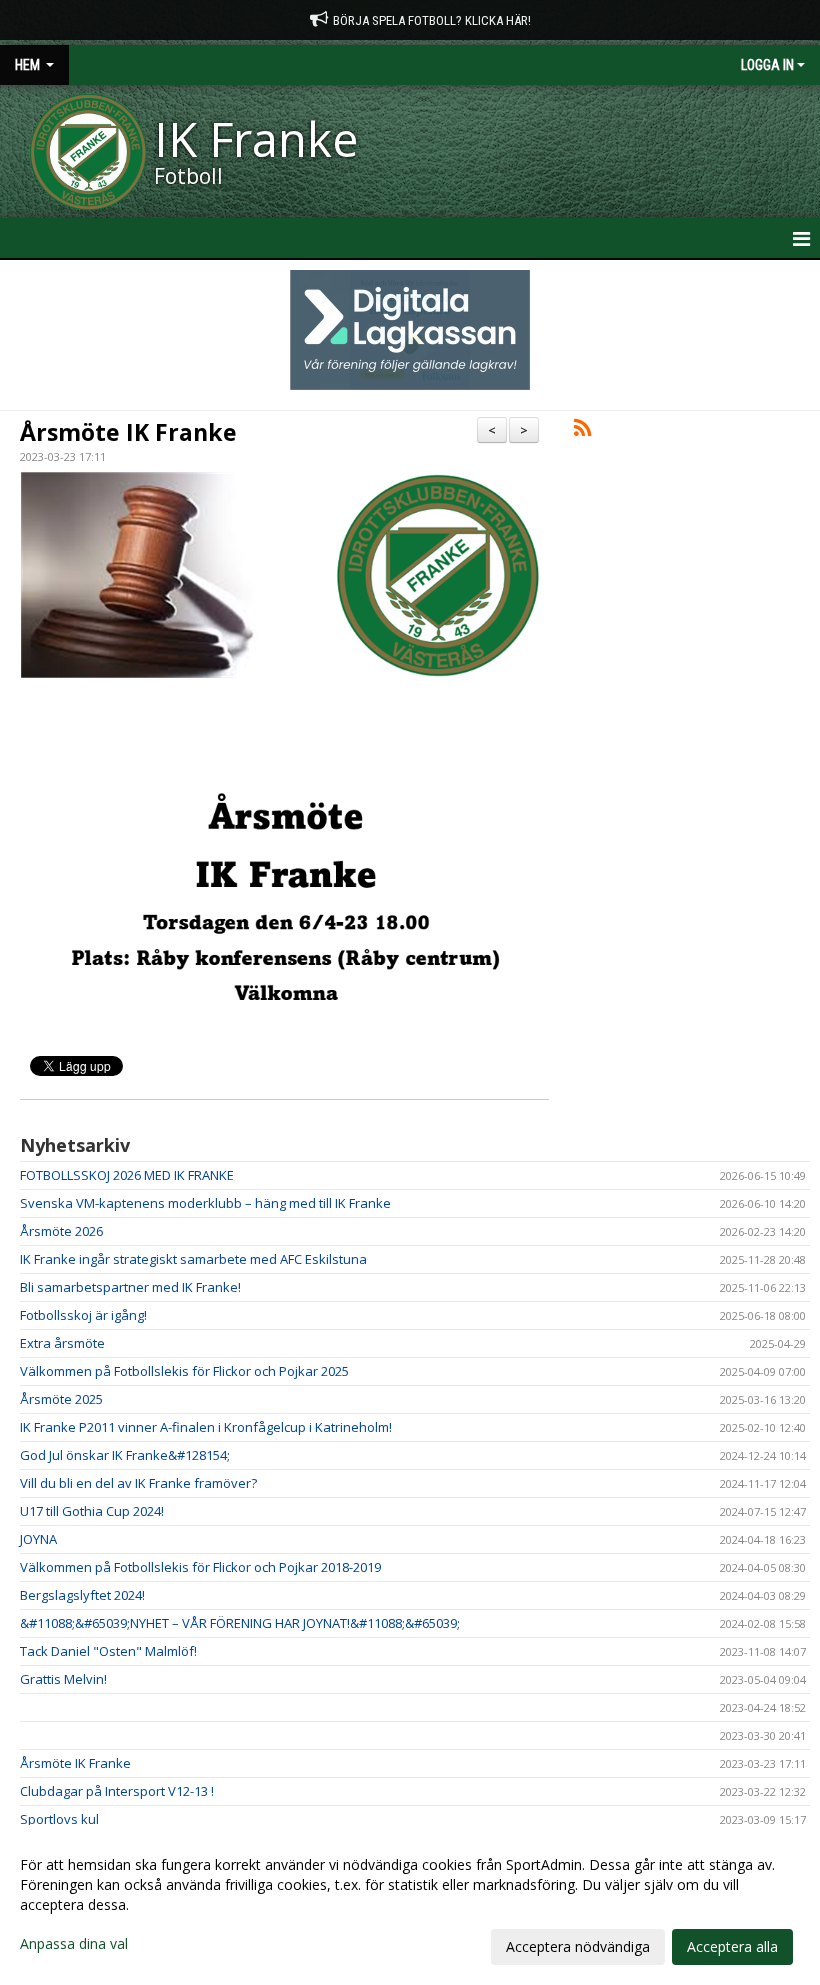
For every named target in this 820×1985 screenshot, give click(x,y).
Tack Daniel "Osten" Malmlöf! (108, 1651)
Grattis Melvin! (63, 1679)
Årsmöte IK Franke (128, 432)
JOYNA (38, 1539)
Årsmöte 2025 (61, 1399)
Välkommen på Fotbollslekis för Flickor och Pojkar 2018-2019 (200, 1567)
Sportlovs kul (59, 1819)
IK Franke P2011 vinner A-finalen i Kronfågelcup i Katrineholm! (206, 1427)
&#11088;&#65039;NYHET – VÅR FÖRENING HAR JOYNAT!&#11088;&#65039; (240, 1623)
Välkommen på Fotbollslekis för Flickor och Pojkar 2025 (184, 1371)
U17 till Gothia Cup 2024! (92, 1511)
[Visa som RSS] (582, 431)
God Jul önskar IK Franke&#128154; (125, 1455)
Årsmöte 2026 (61, 1231)
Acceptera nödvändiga (578, 1946)
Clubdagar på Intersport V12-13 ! (117, 1791)
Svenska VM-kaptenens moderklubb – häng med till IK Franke (205, 1203)
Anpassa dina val (74, 1944)
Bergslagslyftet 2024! (82, 1595)
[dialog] (410, 1905)
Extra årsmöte (62, 1343)
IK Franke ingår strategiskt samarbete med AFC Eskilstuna (193, 1259)
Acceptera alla (732, 1946)
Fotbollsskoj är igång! (83, 1315)
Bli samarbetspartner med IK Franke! (130, 1287)
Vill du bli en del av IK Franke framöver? (138, 1483)
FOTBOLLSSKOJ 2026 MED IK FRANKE (127, 1175)
